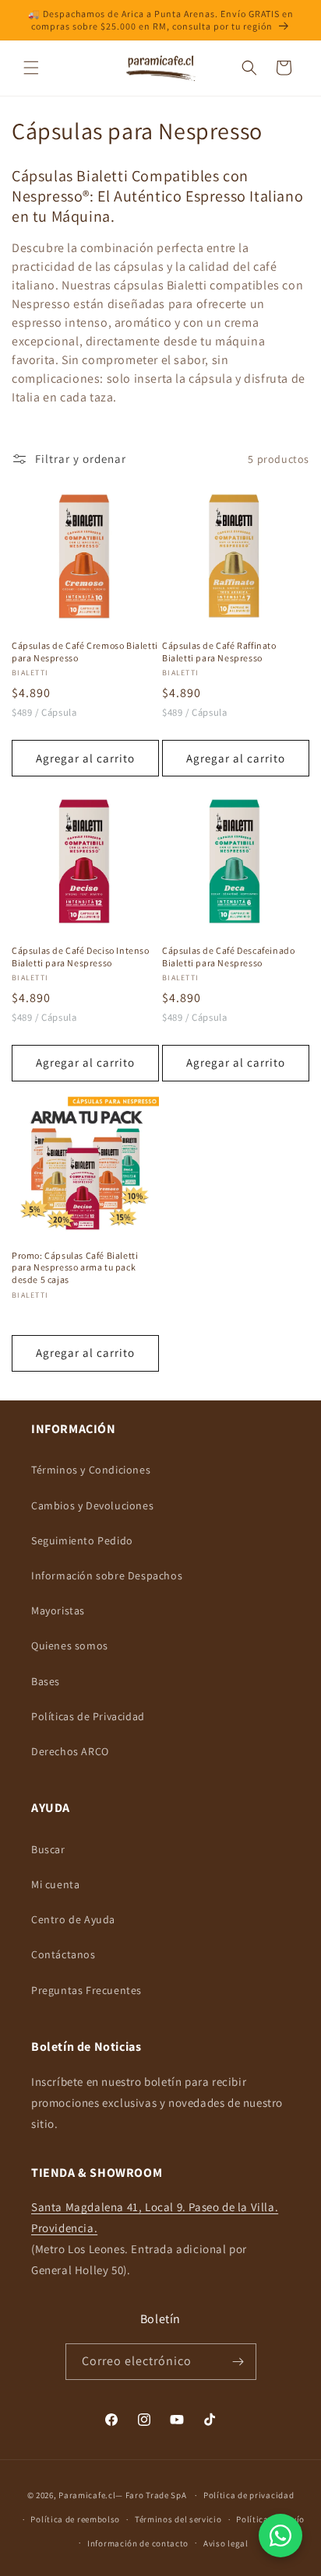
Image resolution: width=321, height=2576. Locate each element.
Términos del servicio (178, 2519)
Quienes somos (70, 1645)
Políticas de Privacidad (88, 1716)
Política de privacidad (249, 2495)
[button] (31, 68)
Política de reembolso (75, 2519)
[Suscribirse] (238, 2362)
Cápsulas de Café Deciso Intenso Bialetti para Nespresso (81, 957)
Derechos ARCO (70, 1751)
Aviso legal (226, 2543)
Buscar (48, 1849)
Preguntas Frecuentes (86, 1990)
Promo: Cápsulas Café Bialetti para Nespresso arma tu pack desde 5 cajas (75, 1267)
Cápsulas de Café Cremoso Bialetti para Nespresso (85, 652)
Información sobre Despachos (107, 1575)
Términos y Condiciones (91, 1470)
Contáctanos (63, 1954)
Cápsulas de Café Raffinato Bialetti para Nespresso (219, 652)
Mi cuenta (55, 1884)
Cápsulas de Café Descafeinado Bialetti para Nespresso (228, 957)
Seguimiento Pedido (82, 1540)
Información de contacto (138, 2543)
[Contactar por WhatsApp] (280, 2536)
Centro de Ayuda (73, 1919)
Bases (46, 1681)
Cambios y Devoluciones (92, 1505)
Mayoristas (58, 1610)
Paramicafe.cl (87, 2495)
